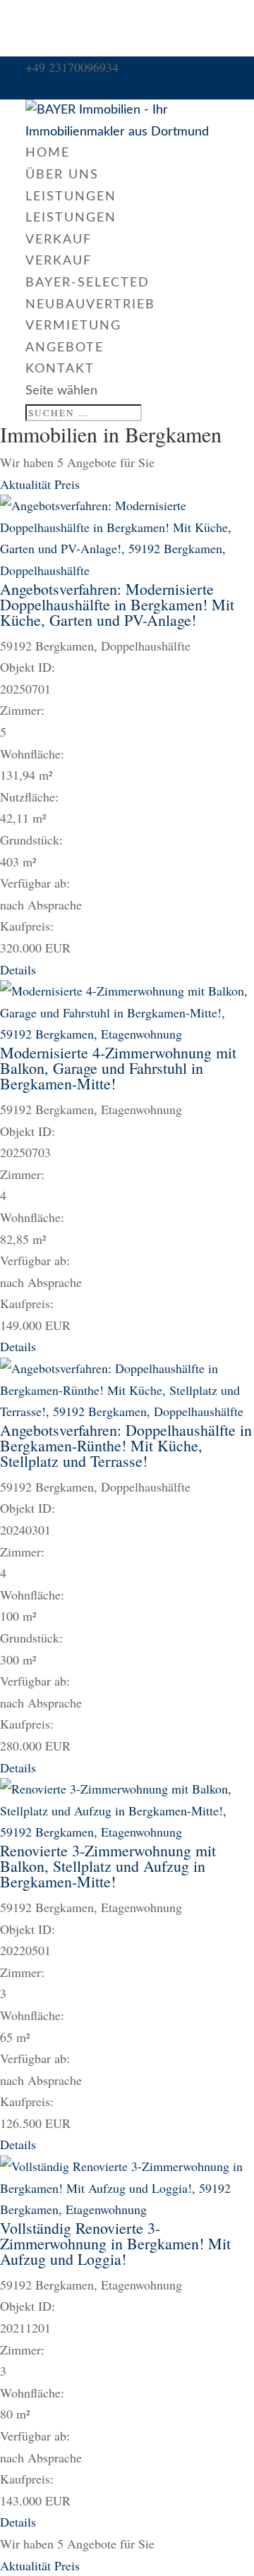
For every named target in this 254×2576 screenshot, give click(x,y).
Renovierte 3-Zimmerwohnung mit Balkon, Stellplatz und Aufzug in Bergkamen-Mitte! (108, 1866)
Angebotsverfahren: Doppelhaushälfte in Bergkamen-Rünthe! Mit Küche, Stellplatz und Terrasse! (126, 1445)
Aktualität (27, 484)
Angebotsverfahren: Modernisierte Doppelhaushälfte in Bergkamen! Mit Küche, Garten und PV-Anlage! (117, 604)
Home (48, 153)
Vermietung (73, 326)
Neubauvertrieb (90, 305)
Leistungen (71, 197)
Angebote (65, 348)
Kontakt (60, 369)
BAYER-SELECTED (87, 283)
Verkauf (59, 240)
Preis (67, 484)
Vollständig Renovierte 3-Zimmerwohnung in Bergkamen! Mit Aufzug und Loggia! (115, 2243)
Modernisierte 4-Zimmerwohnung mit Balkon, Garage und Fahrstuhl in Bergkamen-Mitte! (118, 1068)
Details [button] (18, 969)
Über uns (62, 175)
